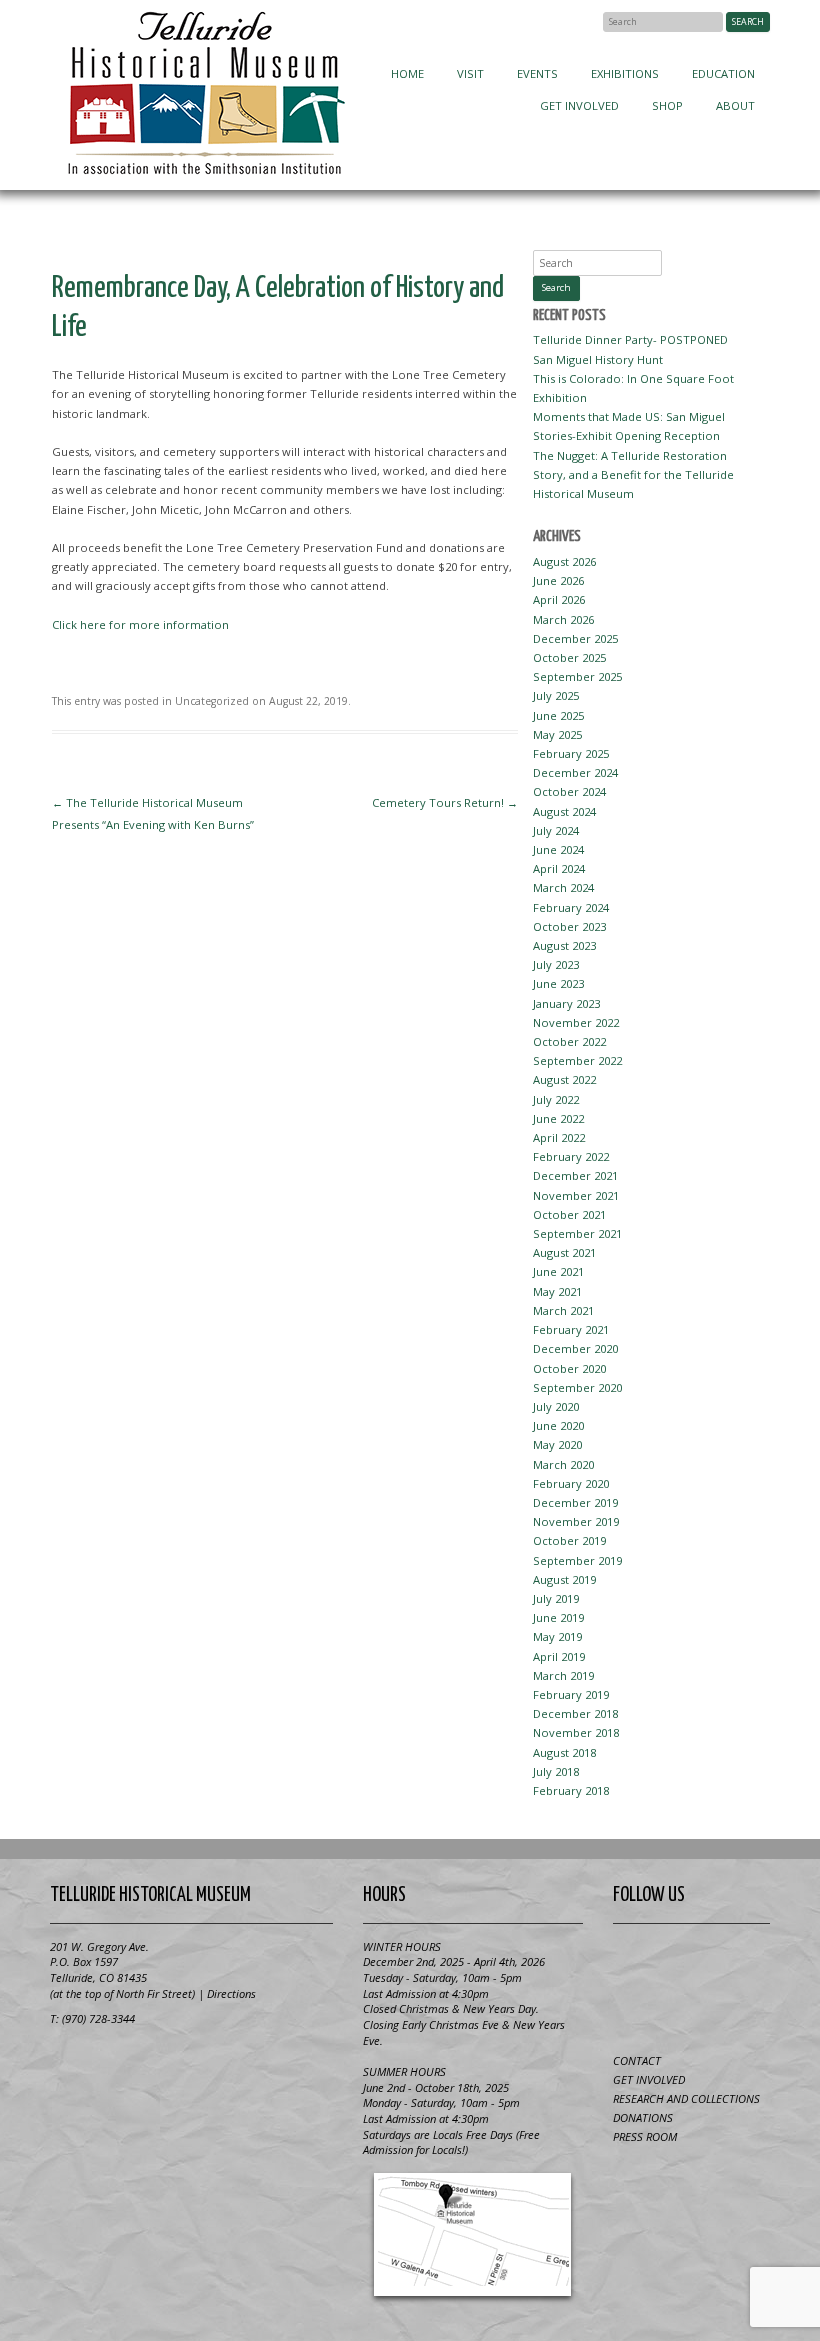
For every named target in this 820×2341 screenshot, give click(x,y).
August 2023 (564, 945)
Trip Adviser (740, 1962)
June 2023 (558, 983)
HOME (407, 73)
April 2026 (559, 599)
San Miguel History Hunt (598, 359)
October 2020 (569, 1368)
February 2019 (571, 1694)
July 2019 (556, 1598)
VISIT (470, 73)
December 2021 (575, 1175)
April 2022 (559, 1137)
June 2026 (558, 580)
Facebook (584, 21)
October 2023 (569, 926)
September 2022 (577, 1060)
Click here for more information (140, 624)
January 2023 (566, 1003)
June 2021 (558, 1271)
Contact (637, 2060)
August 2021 (564, 1252)
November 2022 (576, 1022)
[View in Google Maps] (473, 2234)
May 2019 (557, 1636)
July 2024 (556, 830)
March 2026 (563, 619)
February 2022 (571, 1156)
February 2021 (571, 1329)
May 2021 (557, 1291)
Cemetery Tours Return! (445, 802)
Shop (667, 105)
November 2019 (576, 1521)
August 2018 (564, 1752)
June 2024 (558, 849)
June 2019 (558, 1617)
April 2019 (559, 1656)
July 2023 (556, 964)
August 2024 (564, 811)
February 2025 (571, 753)
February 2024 (571, 907)
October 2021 (569, 1214)
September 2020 (577, 1387)
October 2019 (569, 1540)
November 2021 (576, 1195)
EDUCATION (723, 73)
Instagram (691, 2008)
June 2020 (558, 1425)
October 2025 (569, 657)
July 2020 (556, 1406)
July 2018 (556, 1771)
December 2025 (575, 638)
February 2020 (571, 1483)
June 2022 (558, 1118)
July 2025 (556, 695)
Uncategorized (212, 701)
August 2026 (564, 561)
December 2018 (575, 1713)
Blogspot (691, 1962)
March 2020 (563, 1464)
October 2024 (569, 791)
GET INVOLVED (579, 105)
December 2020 (575, 1348)
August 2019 (564, 1579)
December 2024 (575, 772)
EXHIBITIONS (625, 73)
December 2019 (575, 1502)
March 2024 (563, 887)
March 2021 (563, 1310)
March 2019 (563, 1675)
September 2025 (577, 676)
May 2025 (557, 734)
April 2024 (559, 868)
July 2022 (556, 1099)
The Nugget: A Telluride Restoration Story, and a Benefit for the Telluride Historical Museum (633, 474)
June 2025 (558, 715)
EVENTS (537, 73)
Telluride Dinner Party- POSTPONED (630, 339)
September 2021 (577, 1233)
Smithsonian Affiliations (125, 2065)
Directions (231, 1993)
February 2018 (571, 1790)
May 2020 (557, 1444)
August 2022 (564, 1079)
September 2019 (577, 1560)
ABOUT (735, 105)
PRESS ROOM (645, 2136)
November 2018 (576, 1732)
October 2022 (569, 1041)
